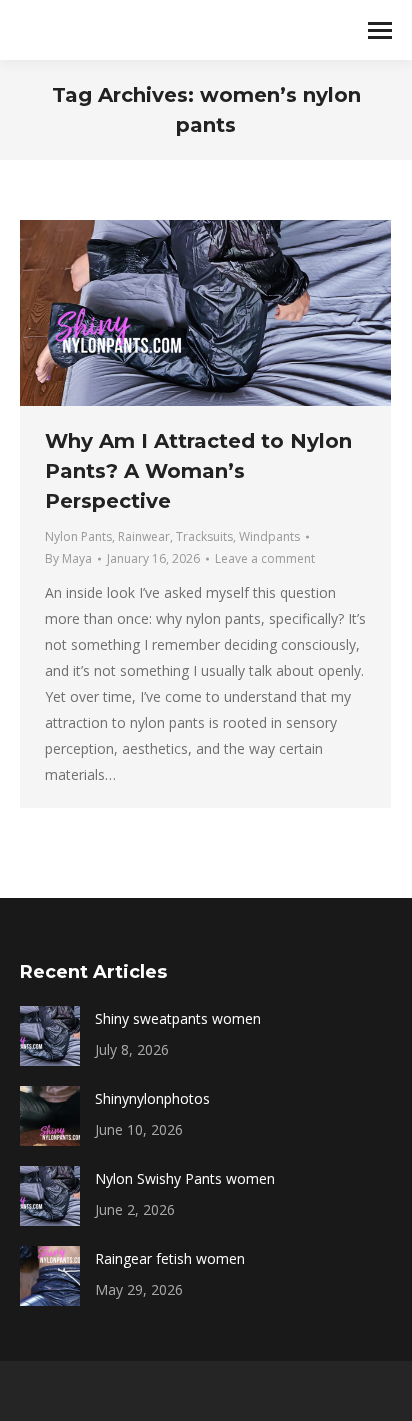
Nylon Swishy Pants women (185, 1178)
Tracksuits (204, 536)
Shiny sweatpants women (178, 1018)
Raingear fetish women (170, 1258)
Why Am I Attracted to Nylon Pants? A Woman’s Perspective (198, 471)
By (68, 558)
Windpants (269, 536)
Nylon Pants (78, 536)
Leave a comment (265, 558)
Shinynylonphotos (152, 1098)
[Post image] (50, 1036)
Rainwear (144, 536)
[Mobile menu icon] (380, 30)
